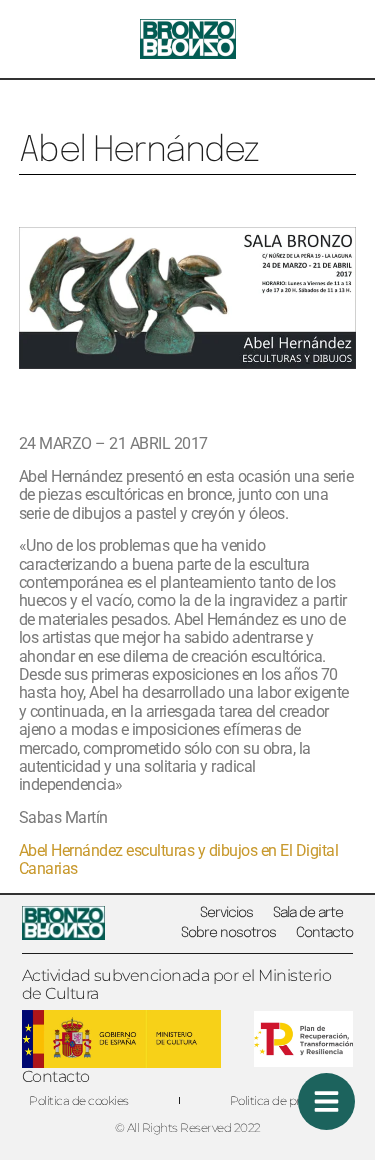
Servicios (226, 913)
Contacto (324, 933)
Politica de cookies (79, 1100)
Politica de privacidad (288, 1100)
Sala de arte (308, 913)
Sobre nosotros (228, 933)
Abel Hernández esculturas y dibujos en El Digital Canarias (179, 859)
